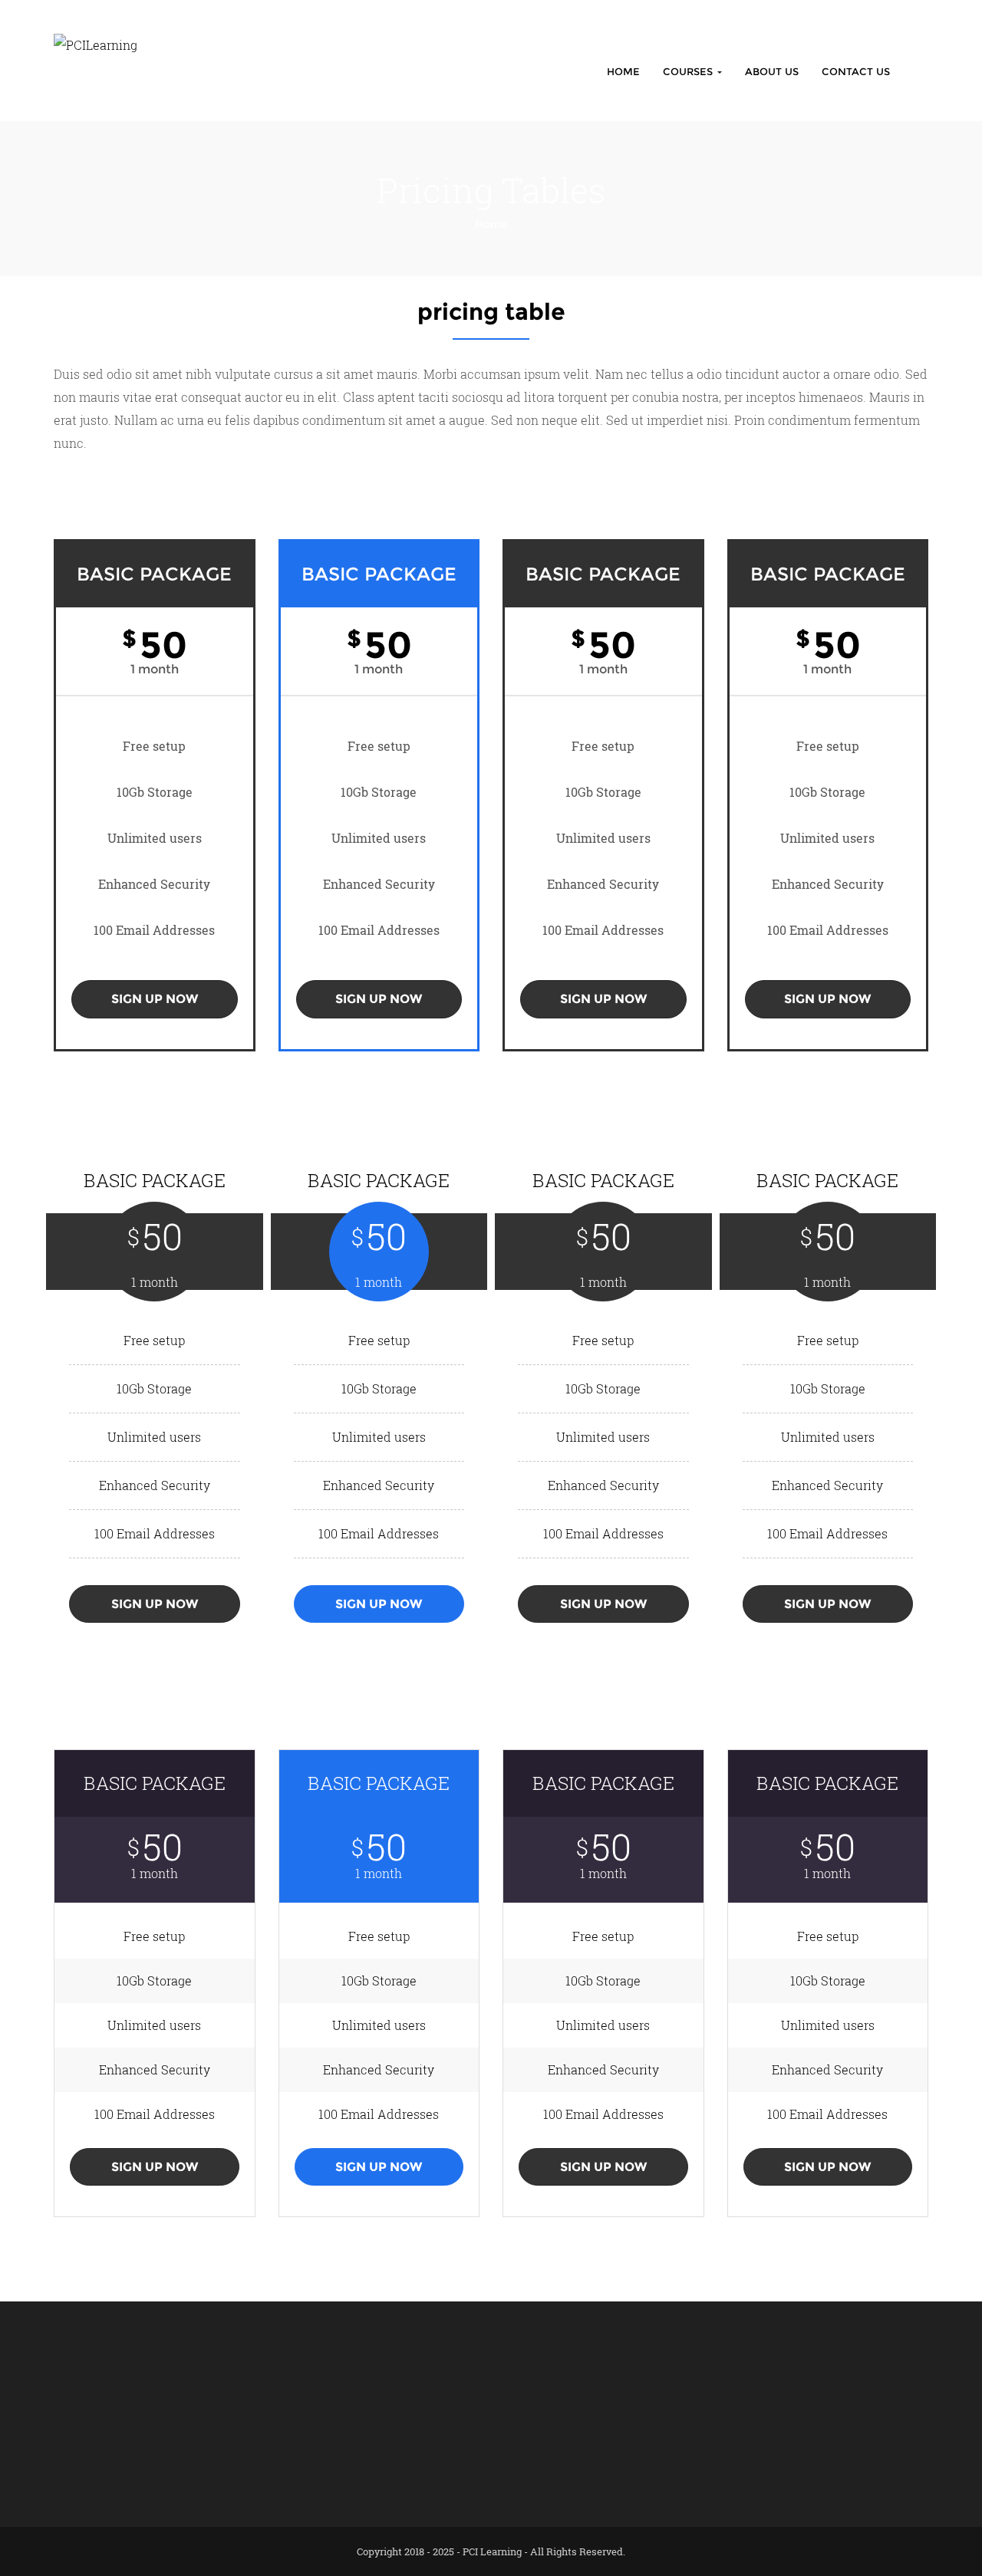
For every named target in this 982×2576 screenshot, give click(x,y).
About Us (772, 71)
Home (623, 71)
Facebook (680, 2386)
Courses (689, 71)
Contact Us (856, 71)
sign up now (155, 999)
